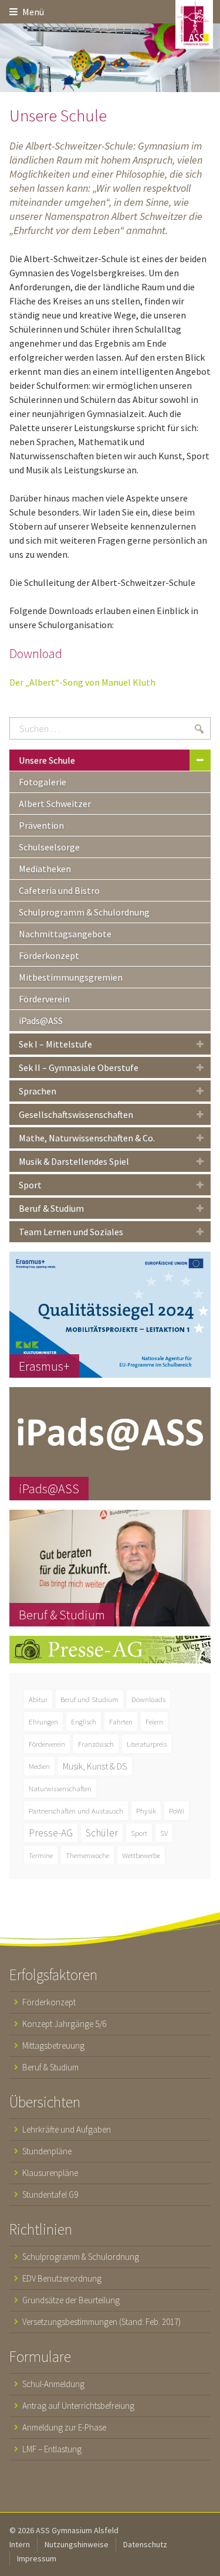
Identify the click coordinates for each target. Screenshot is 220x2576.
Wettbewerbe (141, 1855)
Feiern (154, 1721)
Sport (139, 1833)
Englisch (84, 1721)
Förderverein (47, 1744)
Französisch (96, 1744)
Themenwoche (87, 1855)
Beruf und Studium (89, 1699)
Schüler (102, 1833)
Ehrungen (43, 1721)
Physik (146, 1811)
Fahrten (121, 1721)
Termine (41, 1855)
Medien (39, 1766)
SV (164, 1833)
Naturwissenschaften (60, 1788)
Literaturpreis (147, 1744)
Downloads (148, 1699)
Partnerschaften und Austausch (76, 1811)
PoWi (177, 1811)
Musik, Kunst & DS (95, 1766)
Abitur (38, 1699)
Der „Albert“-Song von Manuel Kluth (82, 682)
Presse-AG (51, 1833)
